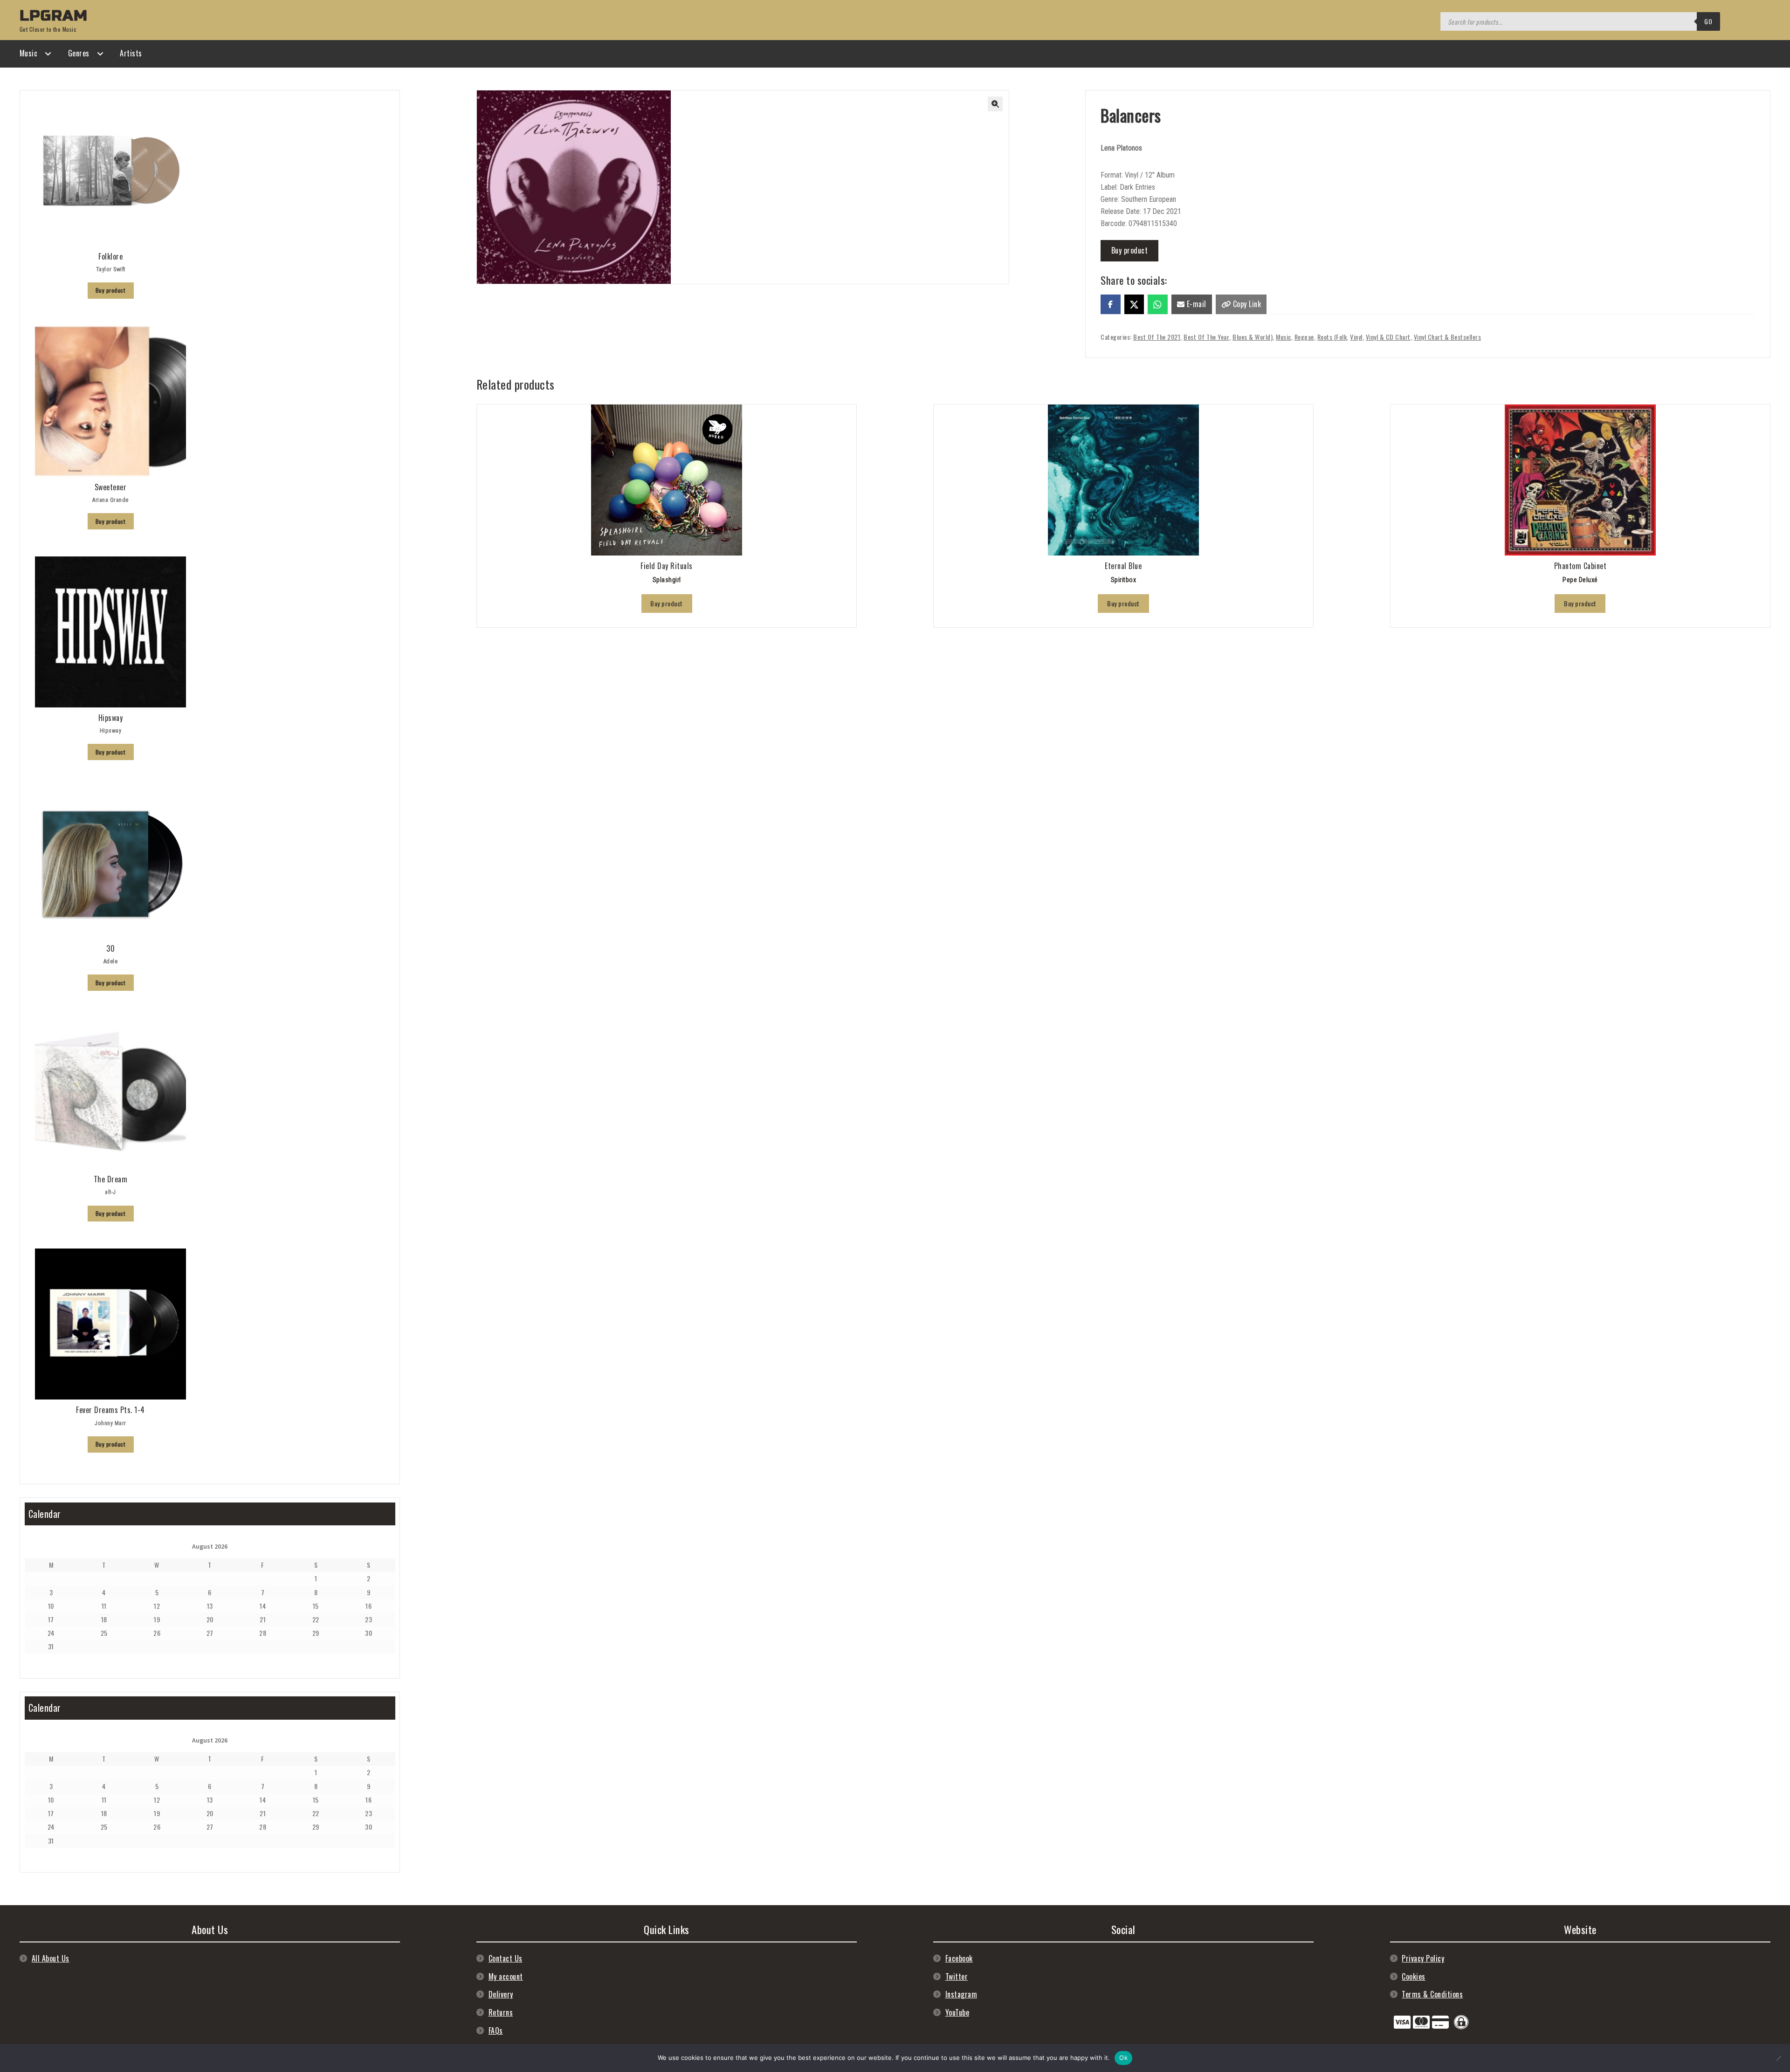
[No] (1778, 2058)
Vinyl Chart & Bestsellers (1448, 337)
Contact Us (506, 1958)
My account (506, 1976)
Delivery (501, 1994)
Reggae (1304, 337)
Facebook (959, 1958)
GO (1708, 21)
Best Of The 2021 (1157, 337)
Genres (79, 53)
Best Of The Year (1206, 337)
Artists (131, 53)
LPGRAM (54, 16)
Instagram (961, 1994)
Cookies (1414, 1976)
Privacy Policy (1423, 1958)
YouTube (957, 2012)
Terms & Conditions (1432, 1994)
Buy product (1130, 250)
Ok (1123, 2058)
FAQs (496, 2031)
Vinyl (1356, 337)
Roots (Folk (1332, 337)
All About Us (51, 1958)
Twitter (957, 1976)
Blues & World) (1253, 337)
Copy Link (1246, 304)
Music (29, 53)
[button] (995, 104)
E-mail (1195, 304)
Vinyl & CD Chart (1388, 337)
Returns (501, 2012)
